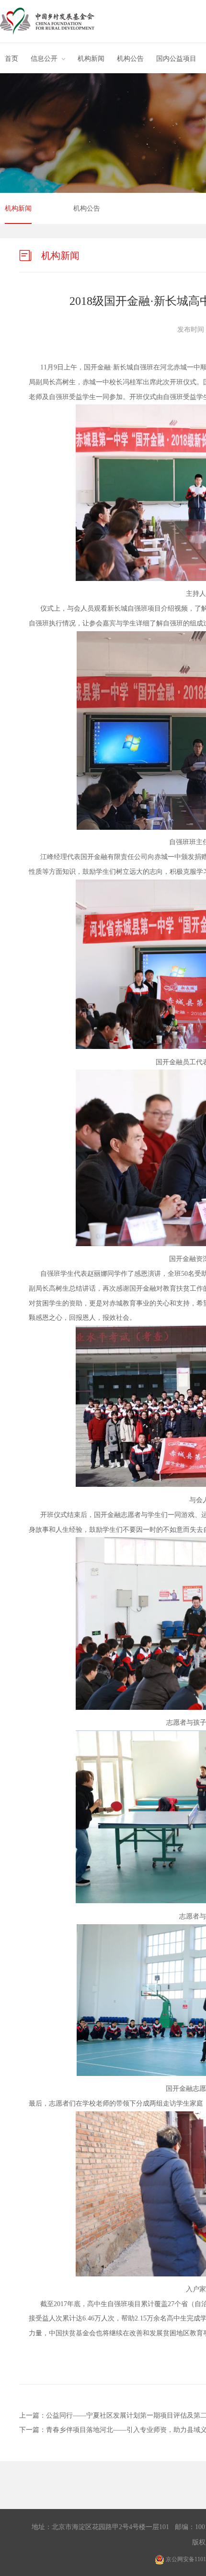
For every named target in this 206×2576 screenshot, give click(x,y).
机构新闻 (91, 59)
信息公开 (44, 59)
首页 (11, 59)
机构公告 (130, 59)
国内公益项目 (176, 59)
